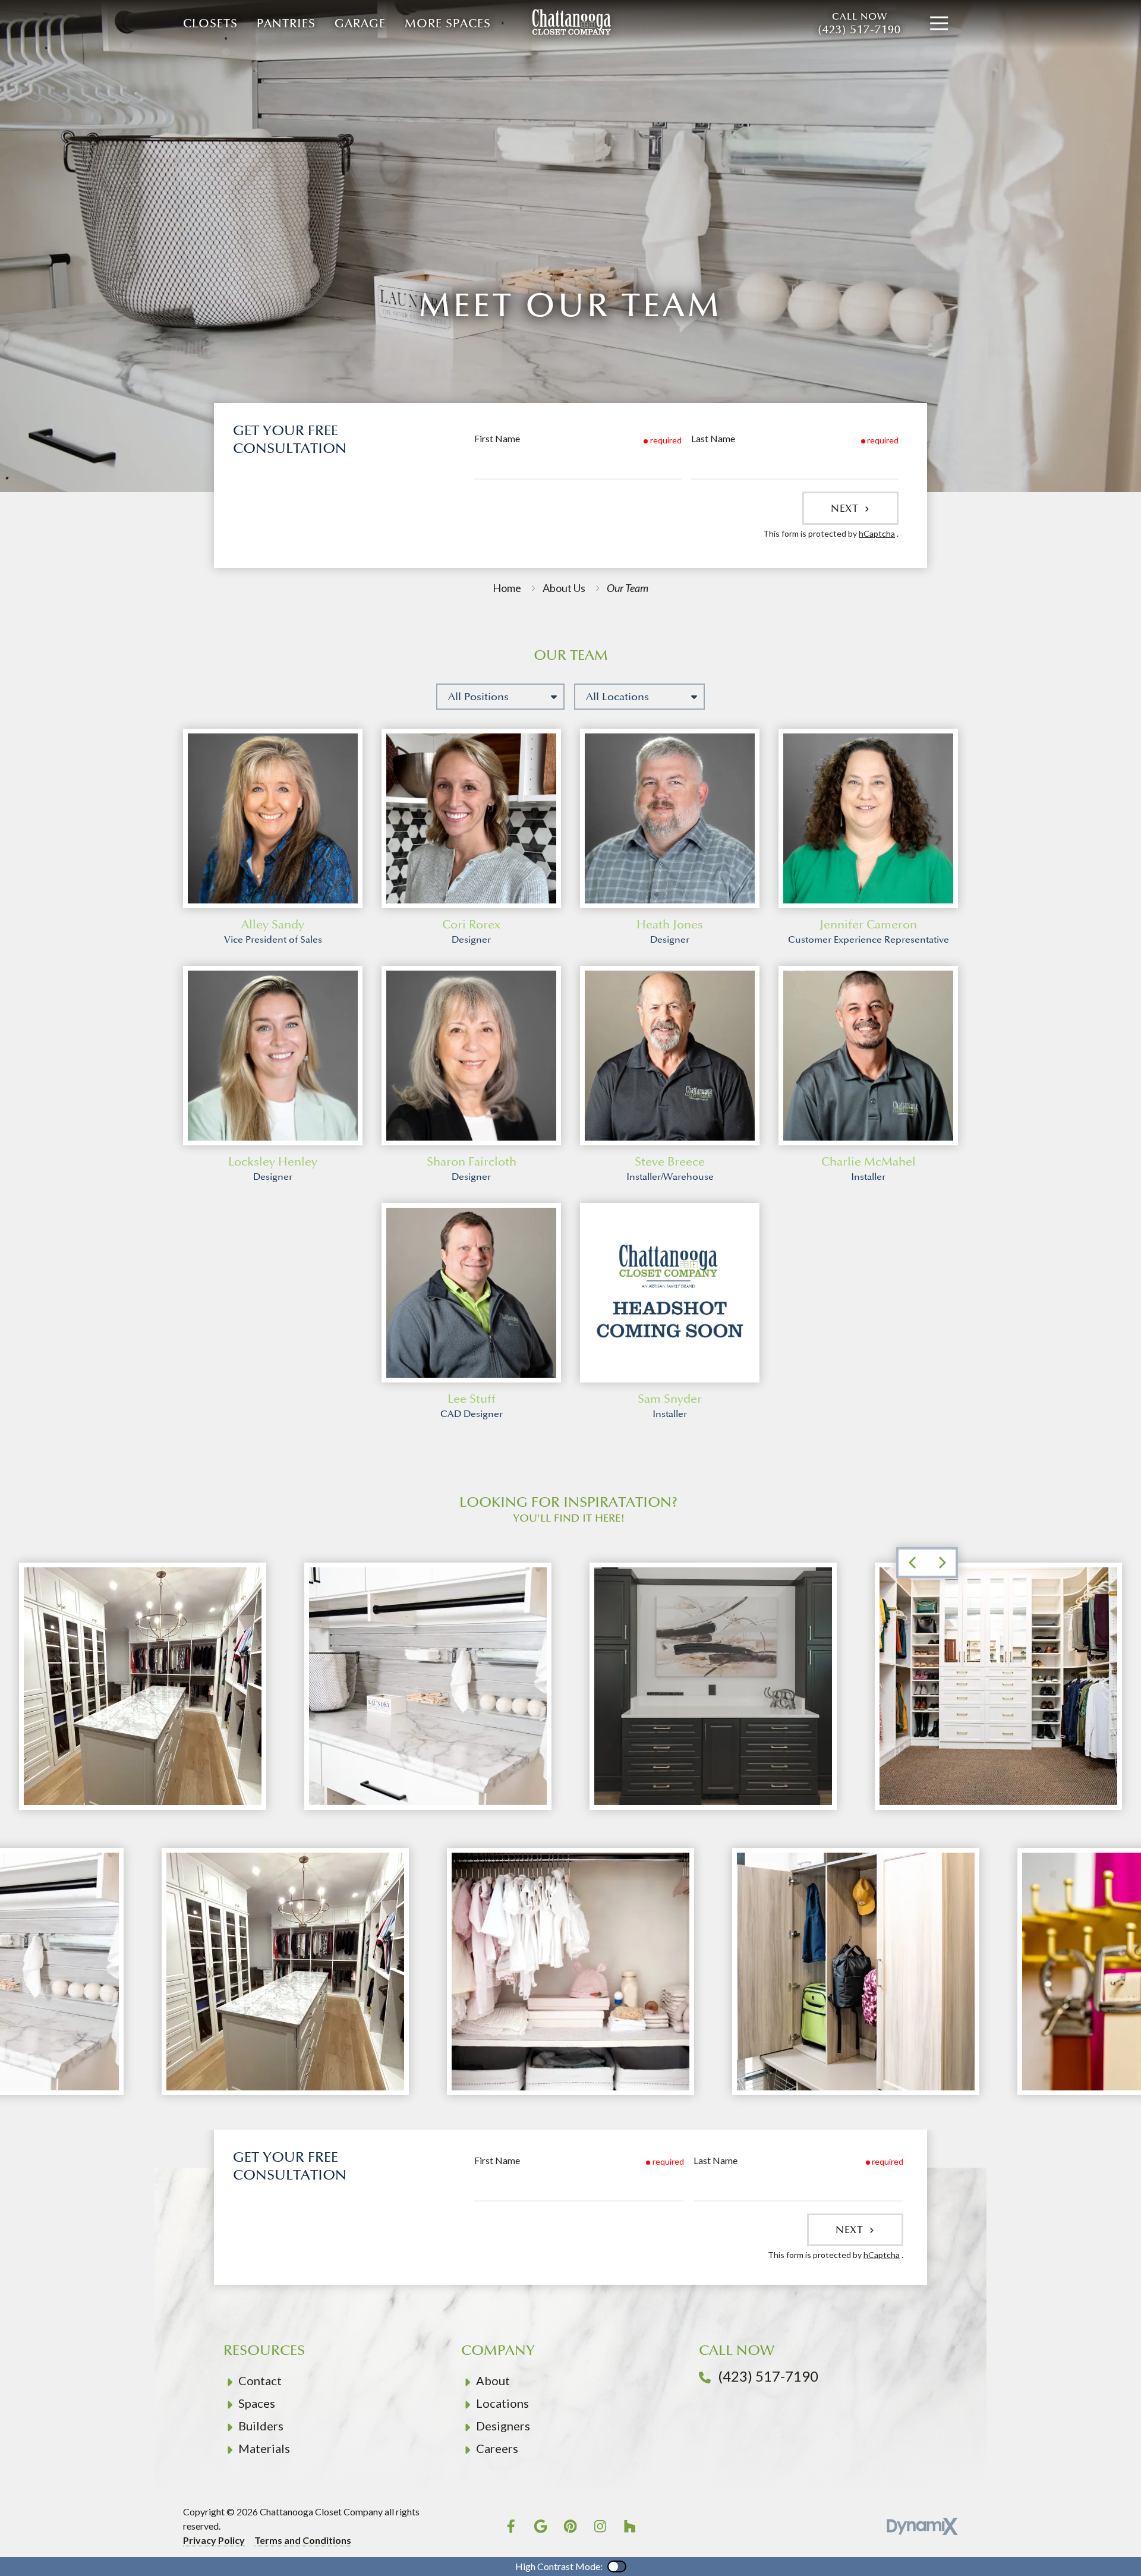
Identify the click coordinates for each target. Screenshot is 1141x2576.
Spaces (257, 2403)
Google (541, 2526)
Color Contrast (617, 2566)
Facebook (511, 2526)
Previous (912, 1563)
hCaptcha (877, 533)
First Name (497, 438)
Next (846, 508)
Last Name (713, 438)
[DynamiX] (922, 2526)
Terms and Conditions (303, 2540)
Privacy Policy (214, 2540)
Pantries (286, 24)
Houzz (630, 2526)
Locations (502, 2403)
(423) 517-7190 (859, 24)
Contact (260, 2380)
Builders (261, 2426)
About (493, 2380)
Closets (210, 24)
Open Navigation (939, 24)
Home (507, 588)
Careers (497, 2448)
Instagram (600, 2526)
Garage (360, 24)
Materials (264, 2448)
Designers (503, 2426)
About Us (564, 588)
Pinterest (570, 2526)
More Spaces (448, 24)
